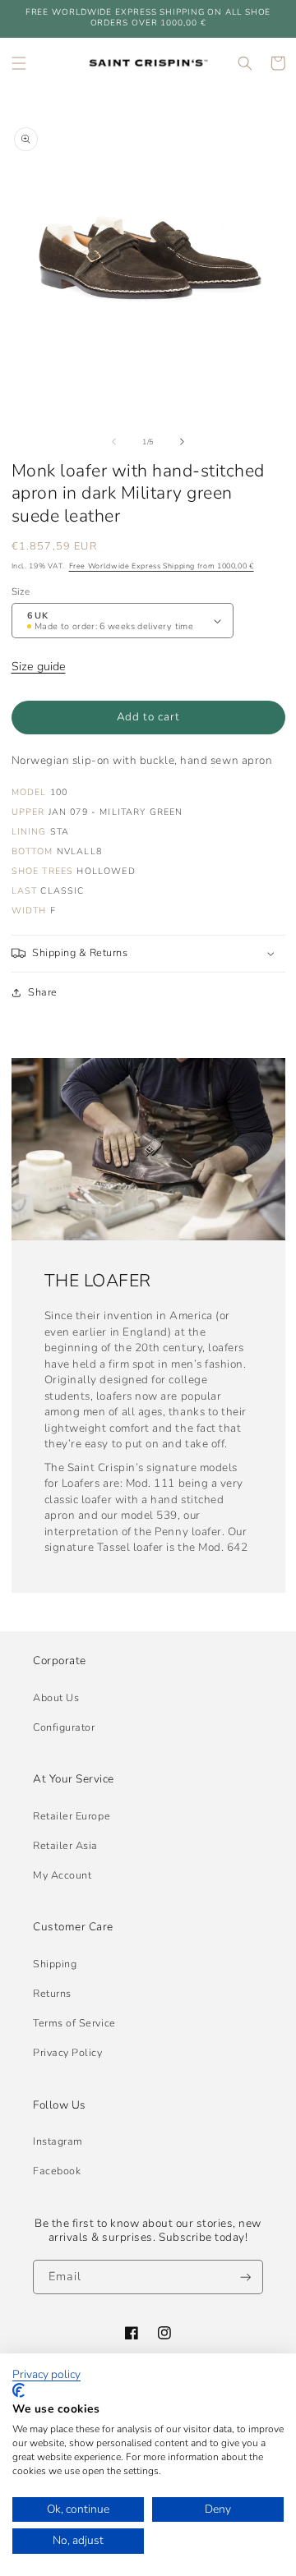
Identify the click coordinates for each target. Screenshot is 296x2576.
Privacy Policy (68, 2052)
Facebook (57, 2171)
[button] (19, 63)
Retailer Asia (65, 1845)
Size (21, 591)
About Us (56, 1697)
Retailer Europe (72, 1816)
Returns (52, 1993)
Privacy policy (46, 2375)
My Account (62, 1875)
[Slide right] (183, 442)
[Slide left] (113, 442)
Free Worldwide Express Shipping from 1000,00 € (162, 566)
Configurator (64, 1727)
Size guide (39, 666)
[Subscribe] (246, 2277)
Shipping (55, 1964)
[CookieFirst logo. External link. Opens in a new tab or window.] (18, 2390)
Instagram (58, 2141)
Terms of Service (74, 2023)
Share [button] (43, 992)
